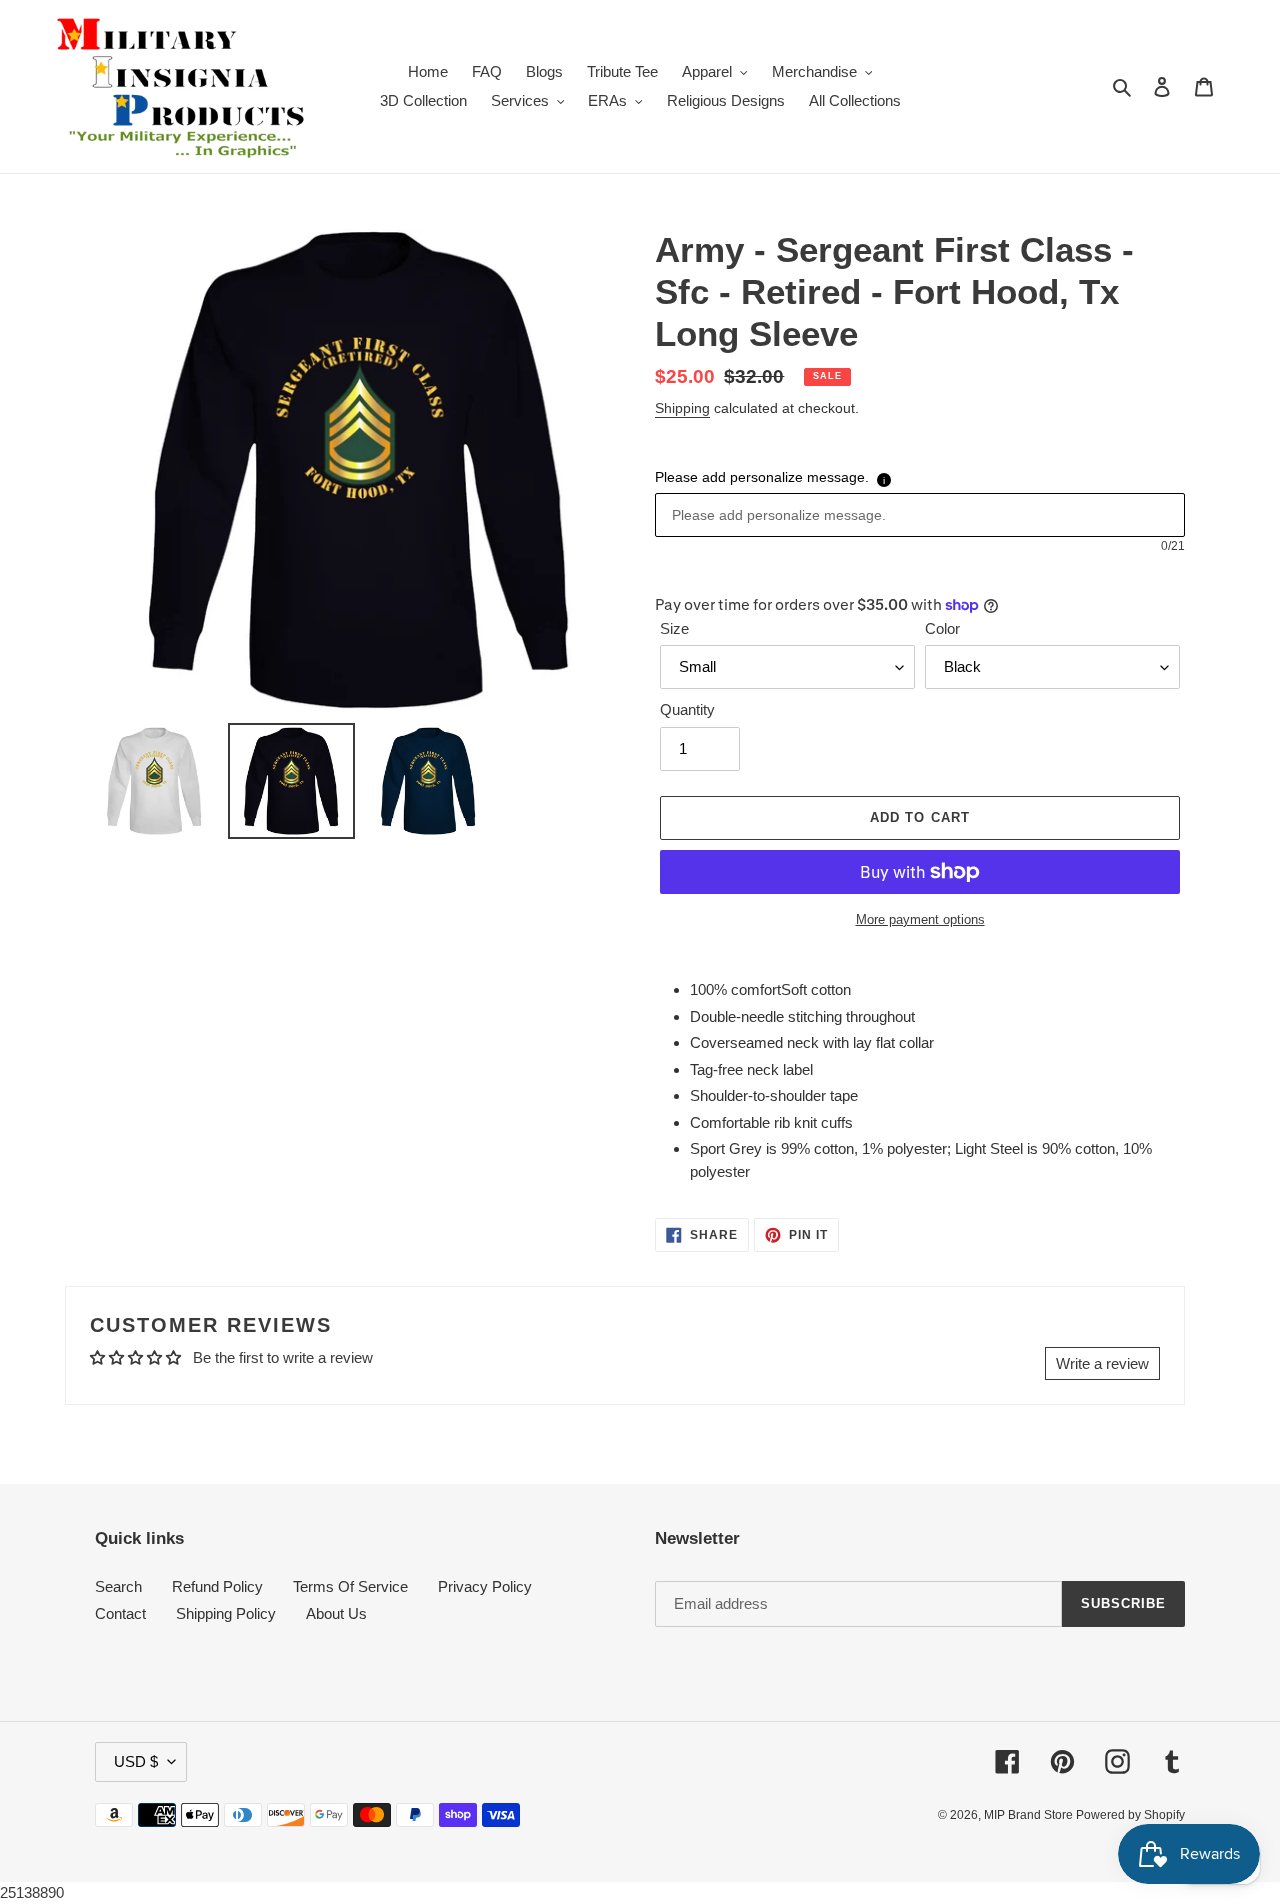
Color (942, 628)
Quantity (687, 709)
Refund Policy (217, 1586)
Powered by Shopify (1130, 1815)
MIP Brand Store (1030, 1815)
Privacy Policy (485, 1586)
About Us (336, 1613)
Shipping (682, 408)
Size (674, 628)
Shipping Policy (226, 1613)
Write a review (1102, 1363)
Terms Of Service (350, 1586)
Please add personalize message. (762, 477)
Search (118, 1586)
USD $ (136, 1761)
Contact (120, 1613)
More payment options (920, 919)
